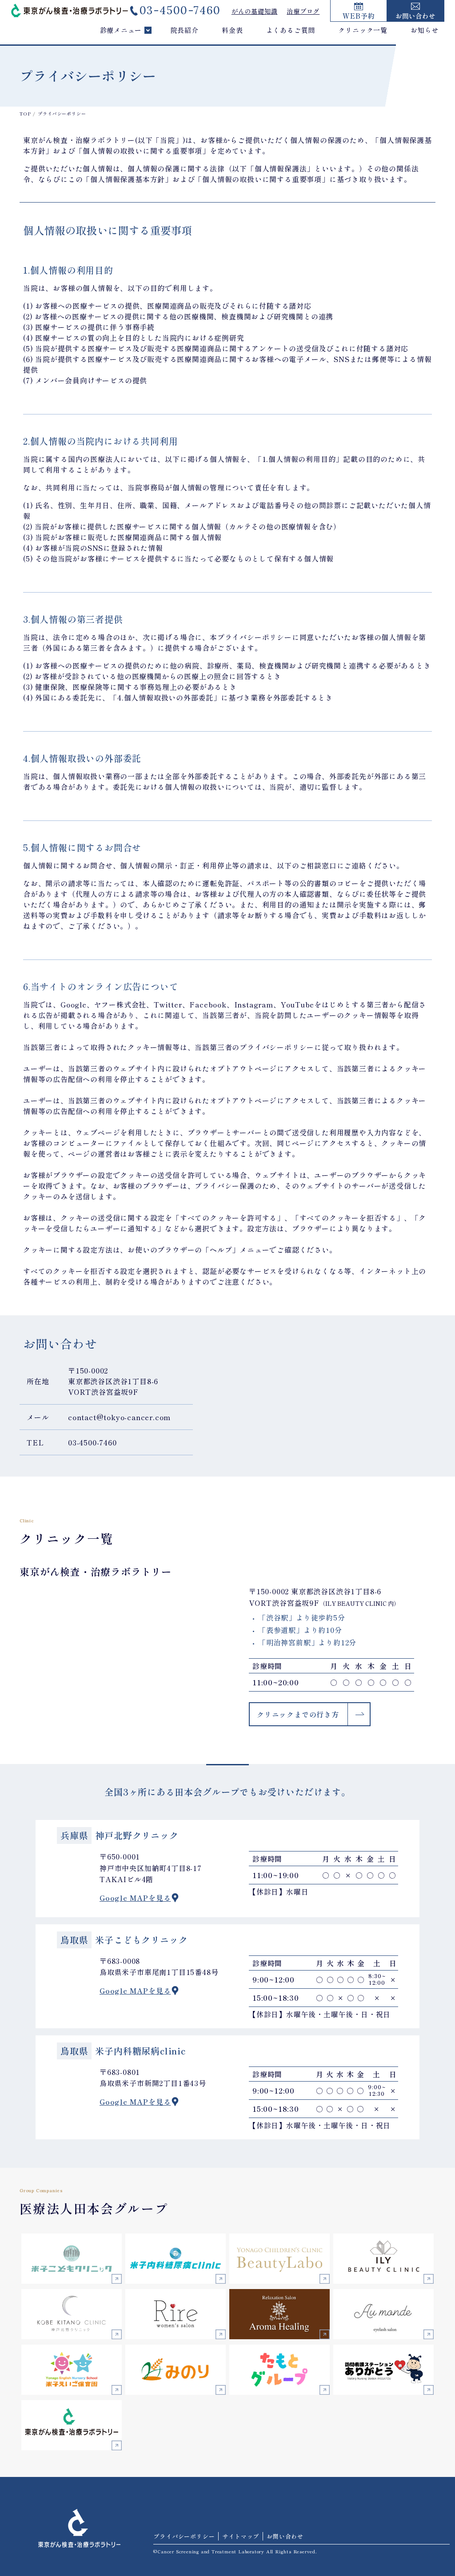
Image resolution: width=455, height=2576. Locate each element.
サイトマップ (241, 2536)
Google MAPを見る (135, 1898)
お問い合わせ (285, 2536)
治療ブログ (303, 11)
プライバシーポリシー (184, 2536)
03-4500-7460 (180, 10)
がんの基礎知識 (255, 11)
